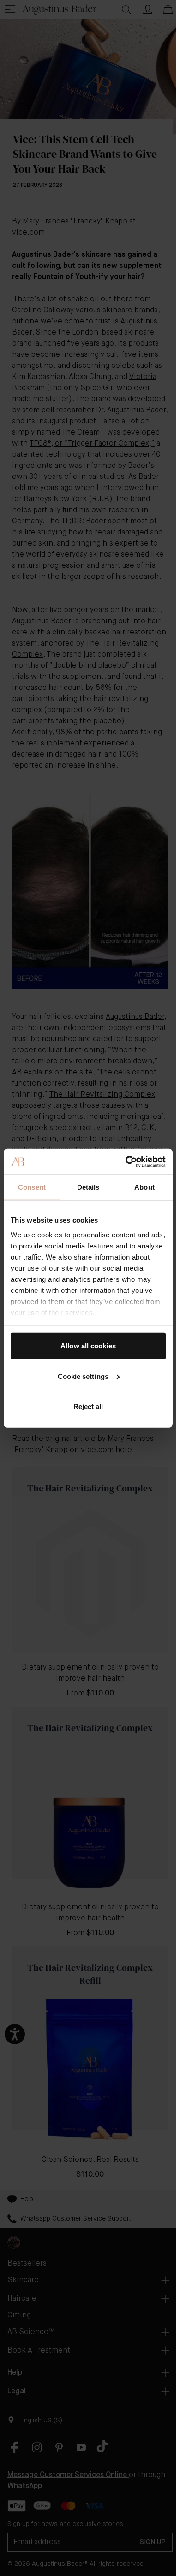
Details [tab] (88, 1187)
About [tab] (144, 1187)
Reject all (88, 1406)
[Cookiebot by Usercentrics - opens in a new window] (126, 1161)
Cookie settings (83, 1376)
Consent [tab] (32, 1187)
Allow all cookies (88, 1346)
